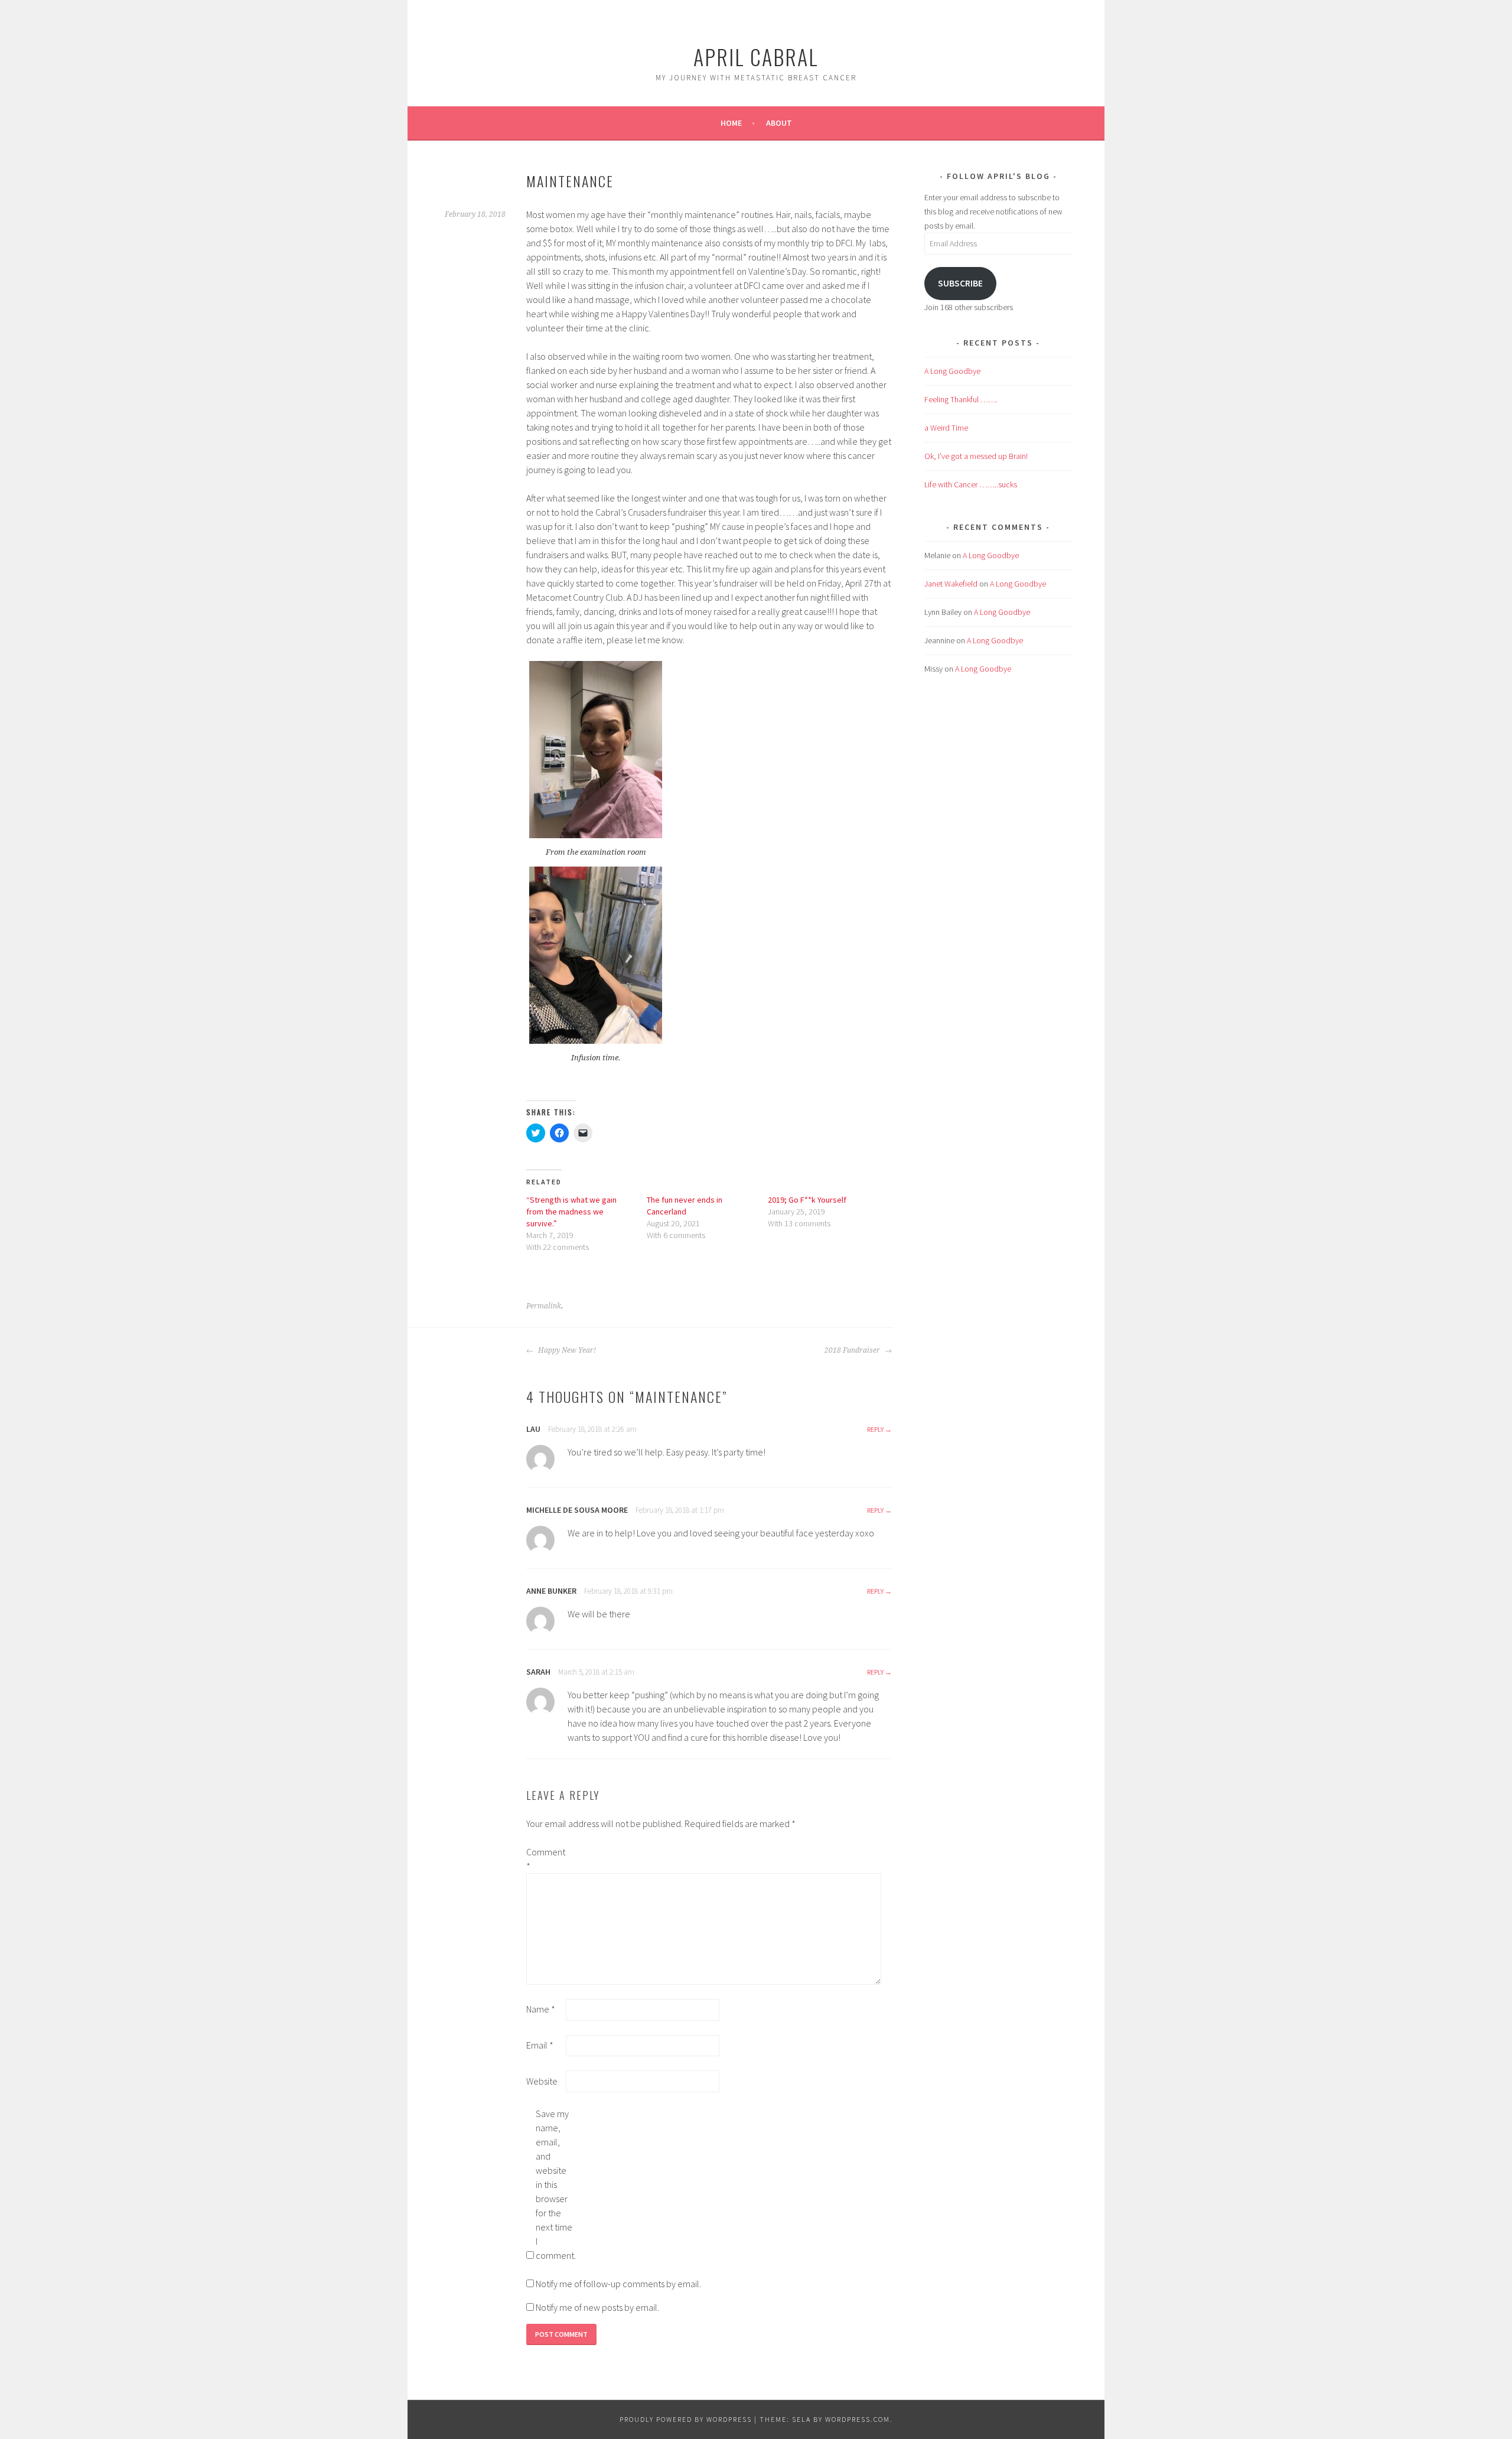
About (779, 123)
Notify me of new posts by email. (597, 2307)
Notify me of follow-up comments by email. (618, 2284)
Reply (875, 1429)
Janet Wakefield (951, 584)
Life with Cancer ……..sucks (971, 484)
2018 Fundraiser (853, 1350)
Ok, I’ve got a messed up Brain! (976, 456)
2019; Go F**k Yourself (807, 1200)
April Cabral (756, 56)
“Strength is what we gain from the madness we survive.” (571, 1212)
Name (541, 2009)
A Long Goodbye (952, 371)
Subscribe (960, 283)
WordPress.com (858, 2419)
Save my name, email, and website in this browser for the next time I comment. (555, 2184)
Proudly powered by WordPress (686, 2419)
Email (540, 2045)
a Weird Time (946, 428)
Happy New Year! (566, 1350)
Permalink (544, 1306)
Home (731, 123)
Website (542, 2081)
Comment (545, 1859)
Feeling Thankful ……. (961, 399)
